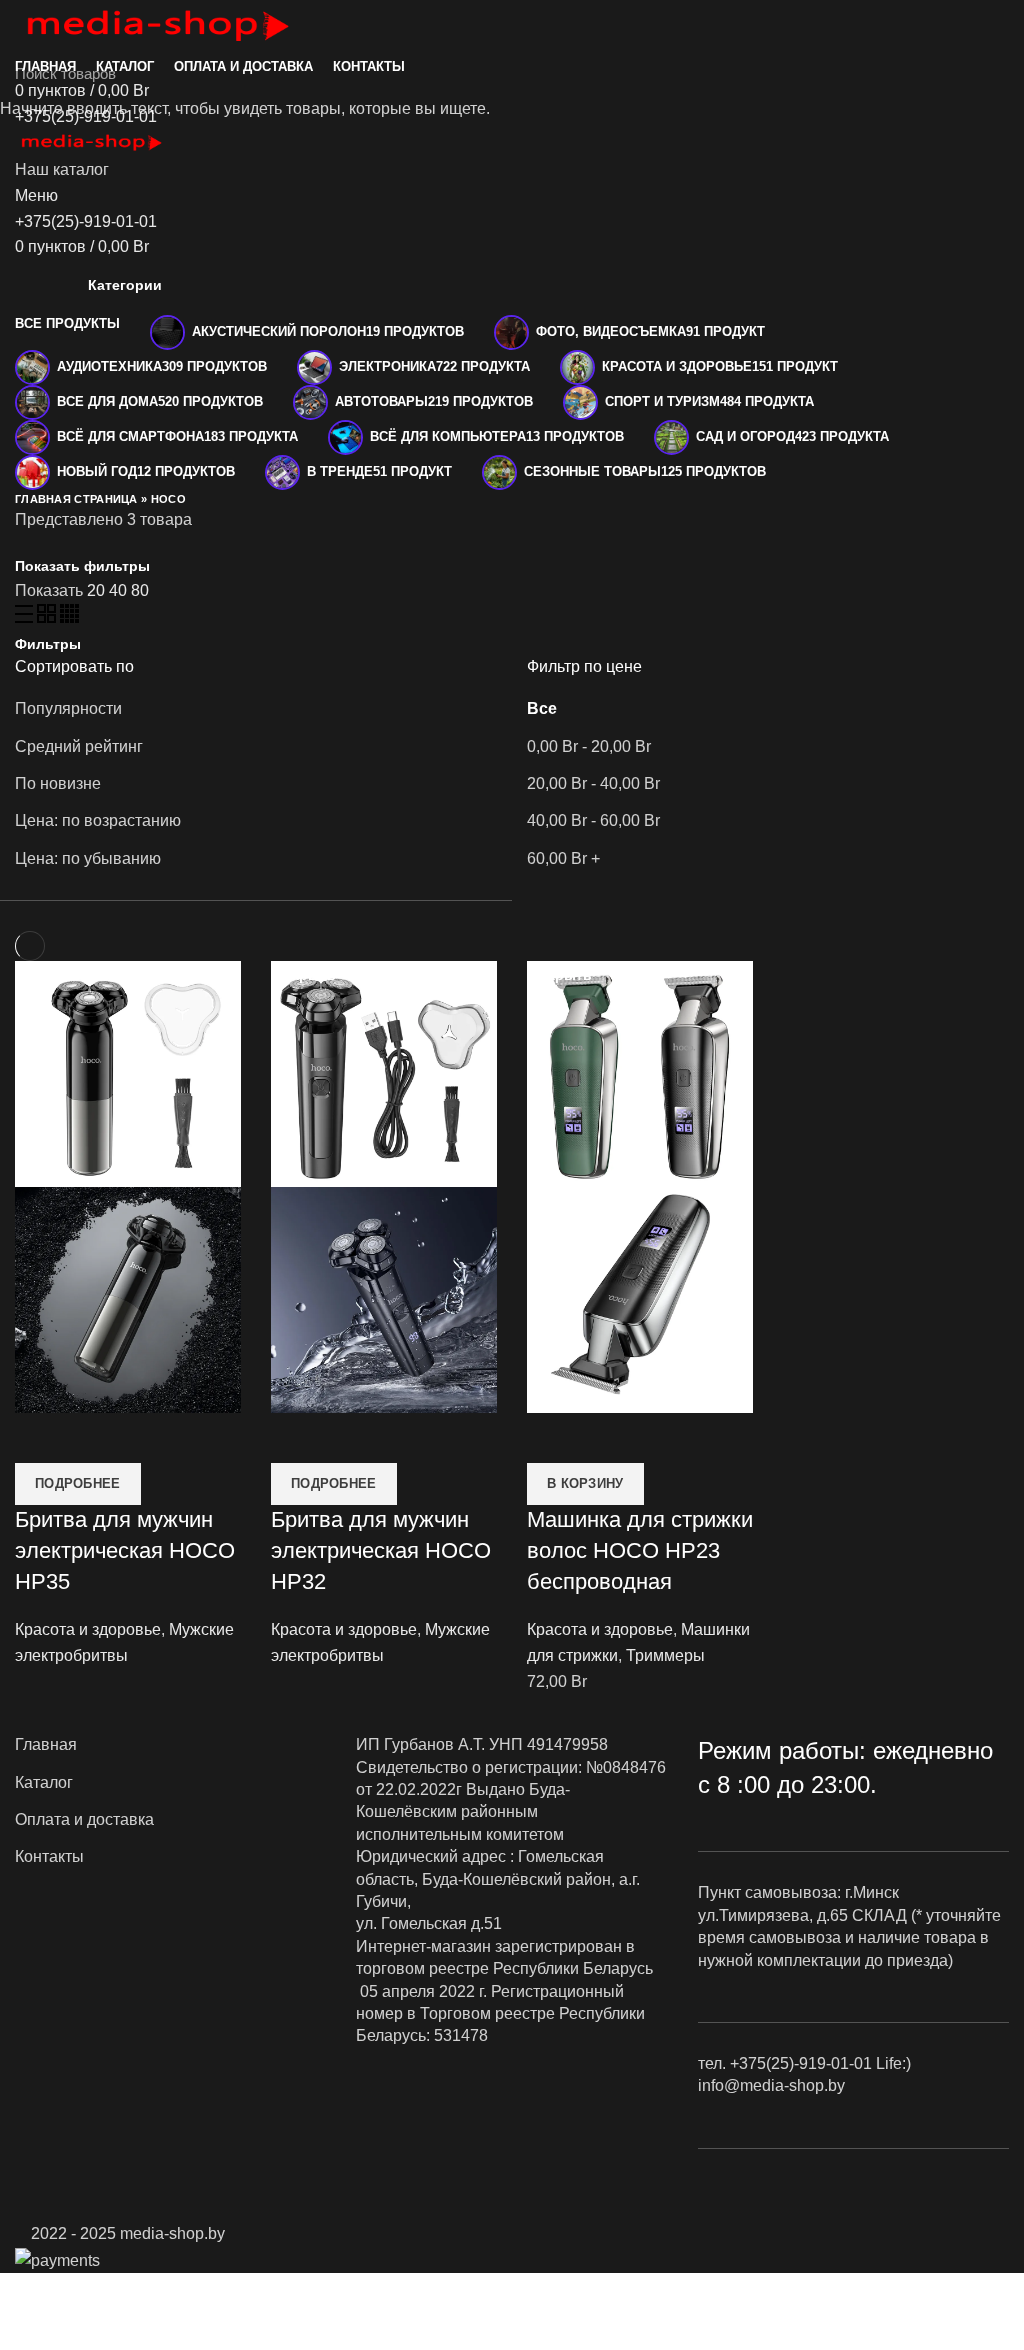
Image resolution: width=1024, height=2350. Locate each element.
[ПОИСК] (997, 73)
